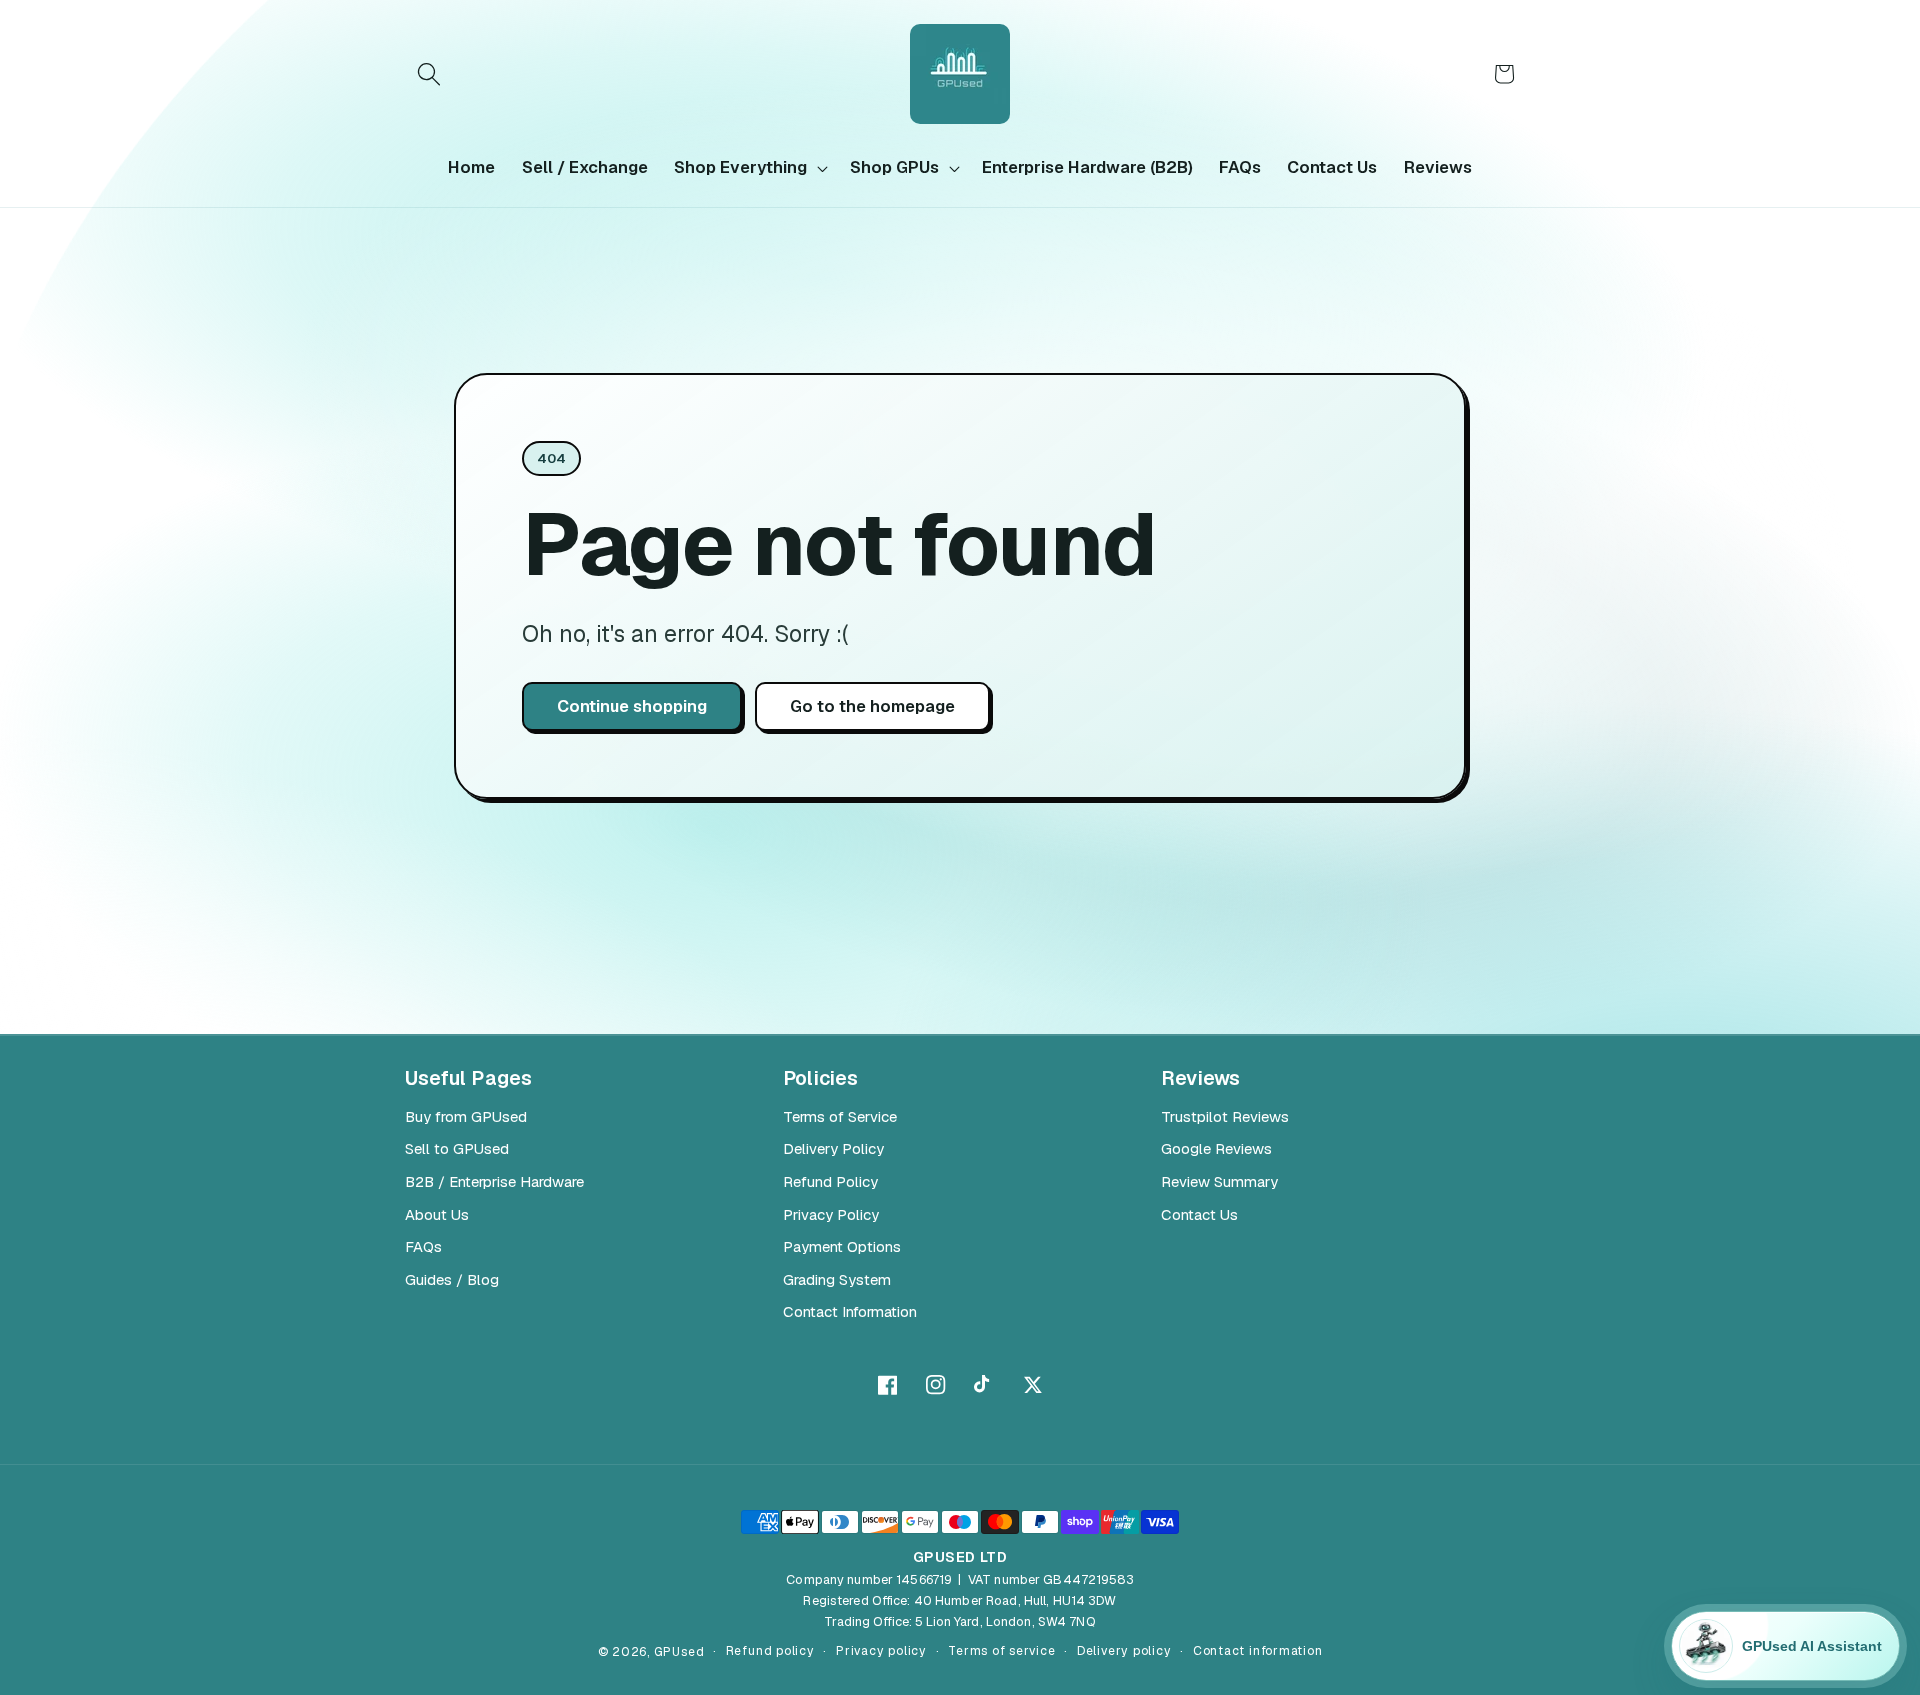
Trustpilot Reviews (1225, 1116)
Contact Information (850, 1311)
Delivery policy (1124, 1651)
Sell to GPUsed (457, 1148)
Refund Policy (830, 1181)
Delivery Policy (833, 1148)
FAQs (423, 1246)
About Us (437, 1214)
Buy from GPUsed (466, 1116)
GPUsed (679, 1652)
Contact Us (1199, 1214)
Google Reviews (1216, 1148)
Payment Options (842, 1246)
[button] (429, 74)
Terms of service (1001, 1651)
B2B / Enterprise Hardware (494, 1181)
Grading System (837, 1279)
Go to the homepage (872, 706)
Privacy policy (881, 1651)
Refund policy (770, 1651)
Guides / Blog (452, 1279)
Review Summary (1219, 1181)
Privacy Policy (831, 1214)
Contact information (1258, 1651)
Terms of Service (840, 1116)
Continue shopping (632, 706)
